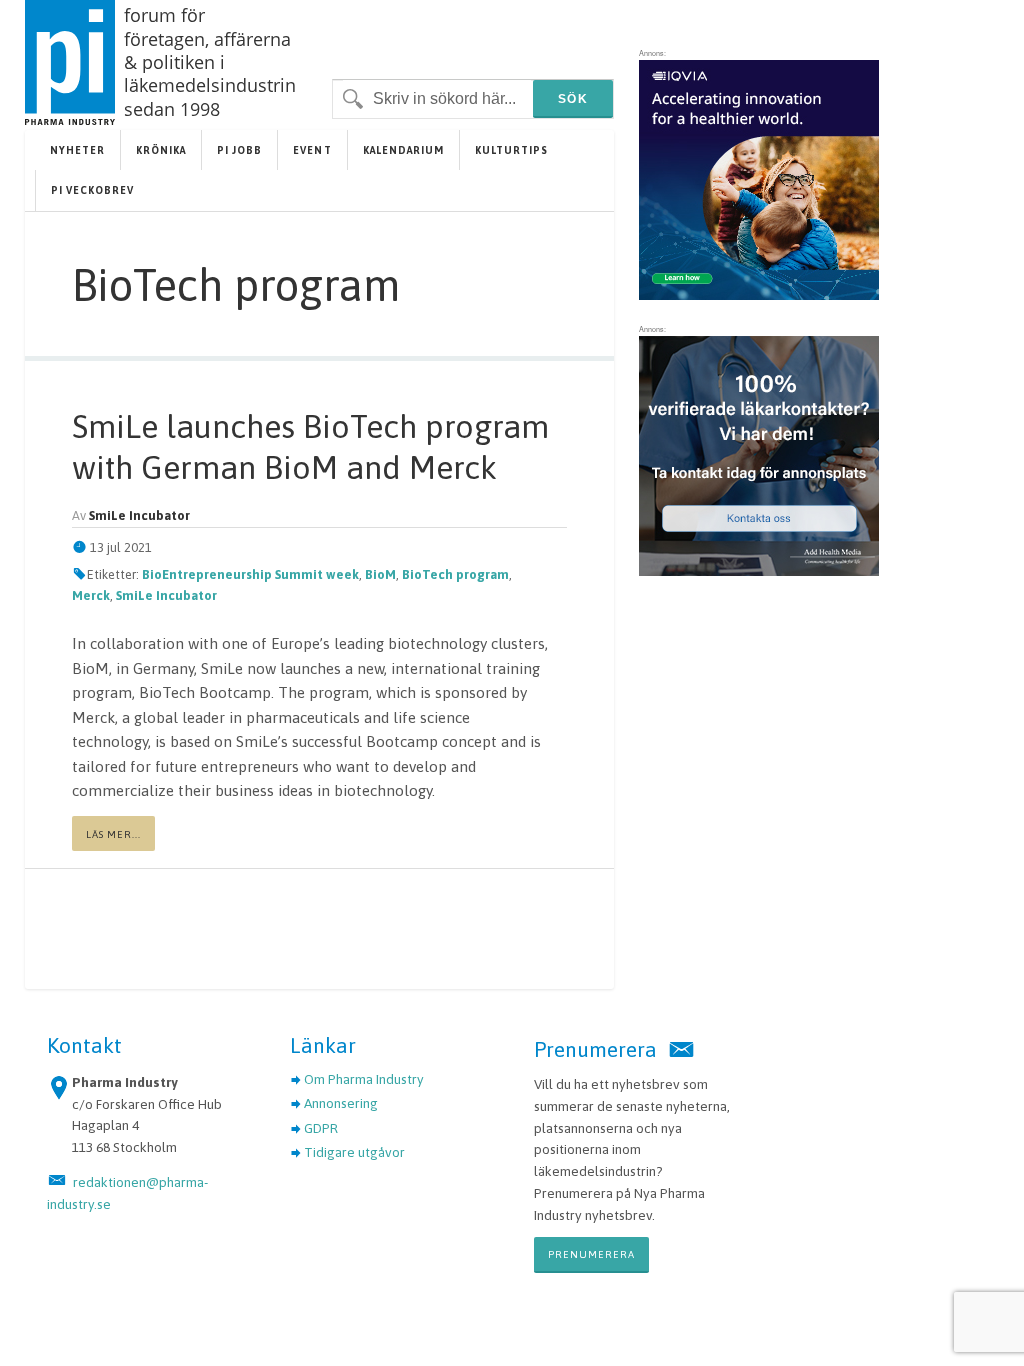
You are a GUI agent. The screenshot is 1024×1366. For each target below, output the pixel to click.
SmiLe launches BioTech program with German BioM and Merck (310, 446)
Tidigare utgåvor (354, 1152)
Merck (91, 595)
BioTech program (455, 574)
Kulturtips (511, 150)
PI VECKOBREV (92, 190)
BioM (380, 574)
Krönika (161, 150)
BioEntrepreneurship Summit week (250, 574)
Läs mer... (113, 834)
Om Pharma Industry (364, 1079)
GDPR (321, 1128)
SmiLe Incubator (166, 595)
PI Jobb (239, 150)
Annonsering (341, 1103)
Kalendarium (403, 150)
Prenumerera (591, 1254)
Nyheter (77, 150)
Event (312, 150)
